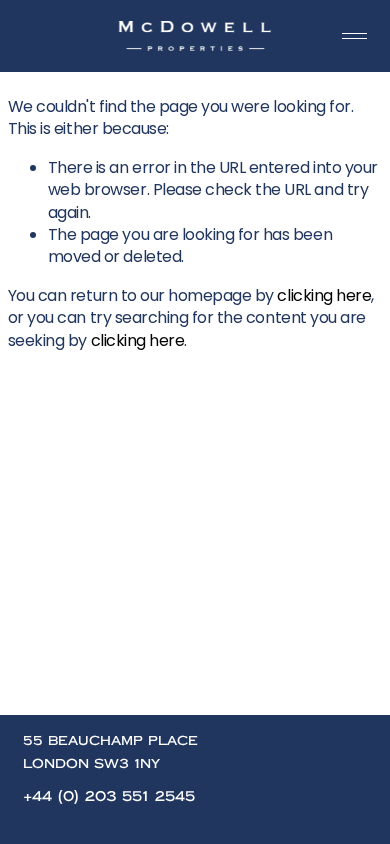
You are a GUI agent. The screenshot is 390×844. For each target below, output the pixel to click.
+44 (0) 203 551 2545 (109, 796)
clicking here (324, 295)
